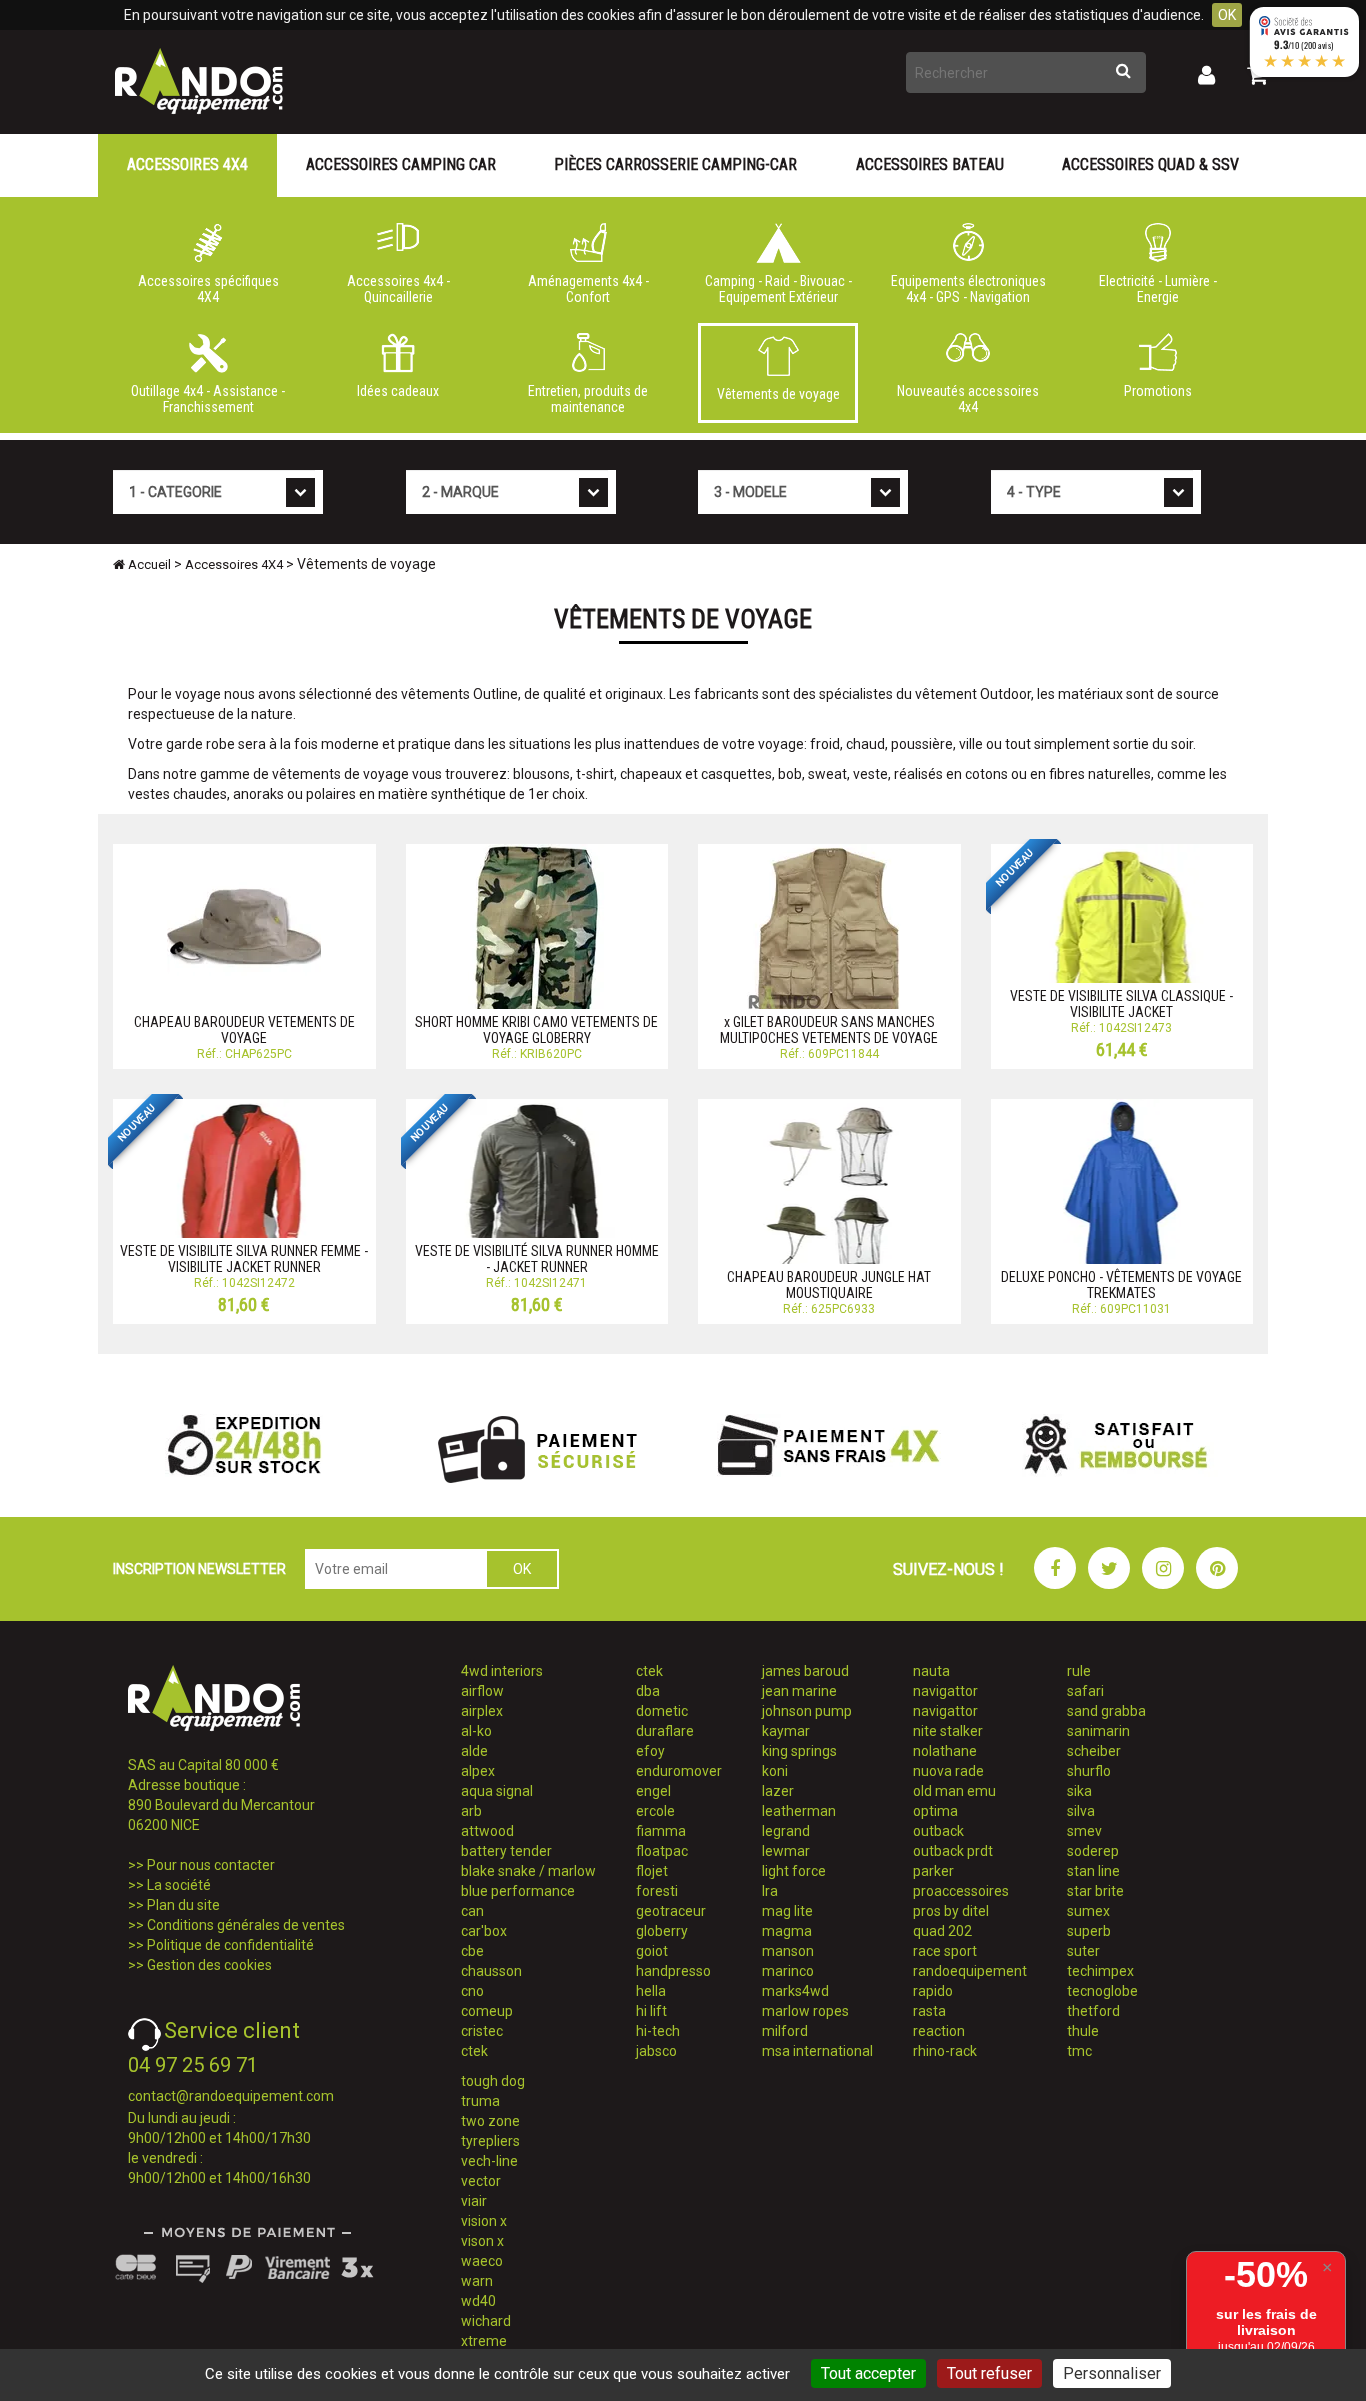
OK (1227, 15)
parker (933, 1871)
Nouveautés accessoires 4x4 (968, 399)
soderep (1093, 1851)
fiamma (661, 1831)
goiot (652, 1951)
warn (477, 2281)
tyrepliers (490, 2141)
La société (179, 1885)
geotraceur (671, 1911)
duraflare (665, 1731)
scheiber (1094, 1751)
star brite (1095, 1891)
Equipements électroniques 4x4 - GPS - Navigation (968, 289)
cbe (472, 1951)
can (472, 1911)
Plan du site (183, 1905)
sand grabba (1106, 1711)
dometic (662, 1711)
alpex (478, 1771)
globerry (662, 1931)
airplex (482, 1711)
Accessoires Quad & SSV (1150, 164)
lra (770, 1891)
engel (653, 1791)
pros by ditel (951, 1911)
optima (935, 1811)
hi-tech (658, 2031)
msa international (817, 2051)
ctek (474, 2051)
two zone (490, 2121)
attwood (487, 1831)
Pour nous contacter (211, 1865)
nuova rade (948, 1771)
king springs (799, 1751)
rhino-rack (945, 2051)
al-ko (476, 1731)
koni (775, 1771)
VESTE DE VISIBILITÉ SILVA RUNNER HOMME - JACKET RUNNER (537, 1258)
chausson (491, 1971)
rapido (933, 1991)
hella (651, 1991)
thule (1083, 2031)
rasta (929, 2011)
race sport (945, 1951)
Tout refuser (989, 2373)
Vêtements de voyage (778, 394)
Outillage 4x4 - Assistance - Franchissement (208, 399)
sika (1079, 1791)
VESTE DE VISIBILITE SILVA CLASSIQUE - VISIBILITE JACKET (1121, 1003)
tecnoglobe (1102, 1991)
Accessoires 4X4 (187, 164)
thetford (1093, 2011)
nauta (931, 1671)
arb (471, 1811)
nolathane (945, 1751)
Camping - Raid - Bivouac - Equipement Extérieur (778, 289)
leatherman (799, 1811)
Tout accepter (868, 2373)
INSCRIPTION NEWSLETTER (199, 1569)
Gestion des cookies (209, 1965)
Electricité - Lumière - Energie (1158, 289)
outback (938, 1831)
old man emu (954, 1791)
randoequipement (970, 1971)
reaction (939, 2031)
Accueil (148, 564)
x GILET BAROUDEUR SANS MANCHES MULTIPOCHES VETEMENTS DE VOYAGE (829, 1029)
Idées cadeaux (398, 391)
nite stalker (948, 1731)
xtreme (484, 2341)
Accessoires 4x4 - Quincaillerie (398, 289)
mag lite (787, 1911)
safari (1085, 1691)
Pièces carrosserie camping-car (675, 164)
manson (788, 1951)
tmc (1079, 2051)
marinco (788, 1971)
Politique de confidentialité (230, 1945)
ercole (655, 1811)
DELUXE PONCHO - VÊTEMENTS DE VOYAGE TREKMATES (1121, 1284)
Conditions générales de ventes (246, 1925)
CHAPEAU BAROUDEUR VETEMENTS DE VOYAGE (244, 1029)
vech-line (489, 2161)
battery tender (506, 1851)
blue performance (518, 1891)
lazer (778, 1791)
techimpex (1100, 1971)
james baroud (805, 1671)
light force (794, 1871)
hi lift (651, 2011)
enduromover (679, 1771)
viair (474, 2201)
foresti (657, 1891)
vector (481, 2181)
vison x (482, 2241)
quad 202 (942, 1931)
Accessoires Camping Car (401, 164)
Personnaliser (1112, 2373)
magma (787, 1931)
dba (648, 1691)
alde (474, 1751)
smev (1084, 1831)
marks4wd (795, 1991)
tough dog (493, 2081)
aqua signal (497, 1791)
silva (1081, 1811)
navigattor (945, 1691)
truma (480, 2101)
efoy (650, 1751)
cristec (482, 2031)
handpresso (673, 1971)
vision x (484, 2221)
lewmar (786, 1851)
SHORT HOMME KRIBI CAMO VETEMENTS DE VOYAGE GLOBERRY (536, 1029)
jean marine (799, 1691)
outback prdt (953, 1851)
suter (1083, 1951)
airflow (482, 1691)
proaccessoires (961, 1891)
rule (1079, 1671)
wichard (486, 2321)
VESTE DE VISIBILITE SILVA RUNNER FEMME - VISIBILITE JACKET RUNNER (244, 1258)
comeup (487, 2011)
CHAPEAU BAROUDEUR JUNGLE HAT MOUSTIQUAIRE (829, 1284)
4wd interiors (502, 1671)
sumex (1088, 1911)
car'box (484, 1931)
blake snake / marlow (528, 1871)
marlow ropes (805, 2011)
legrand (786, 1831)
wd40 (478, 2301)
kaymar (786, 1731)
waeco (482, 2261)
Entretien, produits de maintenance (588, 399)
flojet (652, 1871)
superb (1089, 1931)
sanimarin (1098, 1731)
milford (785, 2031)
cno (472, 1991)
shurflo (1089, 1771)
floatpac (662, 1851)
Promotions (1158, 391)
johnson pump (807, 1711)
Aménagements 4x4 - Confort (588, 289)
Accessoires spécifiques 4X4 (208, 289)
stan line (1093, 1871)
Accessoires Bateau (930, 164)
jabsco (656, 2051)
